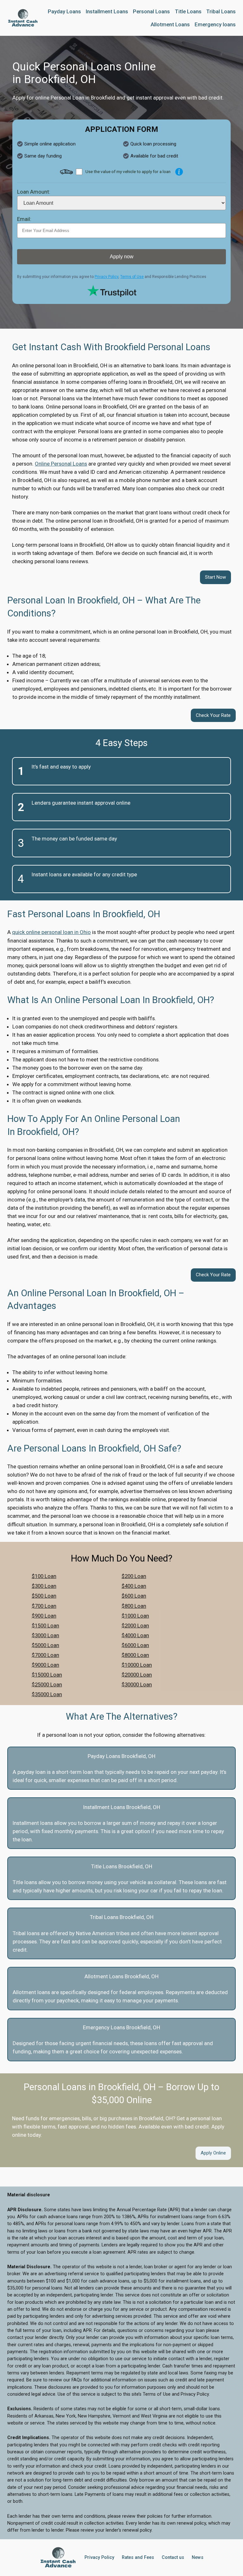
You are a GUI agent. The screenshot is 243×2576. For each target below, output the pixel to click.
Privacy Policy (106, 277)
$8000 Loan (135, 1655)
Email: (24, 219)
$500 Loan (44, 1596)
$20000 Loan (137, 1675)
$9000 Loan (45, 1665)
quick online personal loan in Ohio (51, 932)
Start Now (215, 577)
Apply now (122, 257)
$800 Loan (134, 1606)
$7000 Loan (45, 1655)
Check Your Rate (213, 715)
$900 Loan (44, 1616)
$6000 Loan (135, 1645)
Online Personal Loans (61, 464)
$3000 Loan (45, 1635)
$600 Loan (134, 1596)
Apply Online (213, 2153)
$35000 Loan (47, 1694)
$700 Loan (44, 1606)
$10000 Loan (137, 1665)
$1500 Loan (45, 1626)
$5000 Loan (45, 1645)
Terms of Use (132, 277)
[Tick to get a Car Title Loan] (179, 172)
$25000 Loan (47, 1684)
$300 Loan (44, 1586)
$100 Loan (44, 1576)
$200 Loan (134, 1576)
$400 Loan (134, 1586)
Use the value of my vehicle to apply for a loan (128, 171)
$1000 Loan (135, 1616)
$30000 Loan (137, 1684)
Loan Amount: (34, 192)
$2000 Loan (135, 1626)
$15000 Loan (47, 1675)
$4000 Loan (135, 1635)
